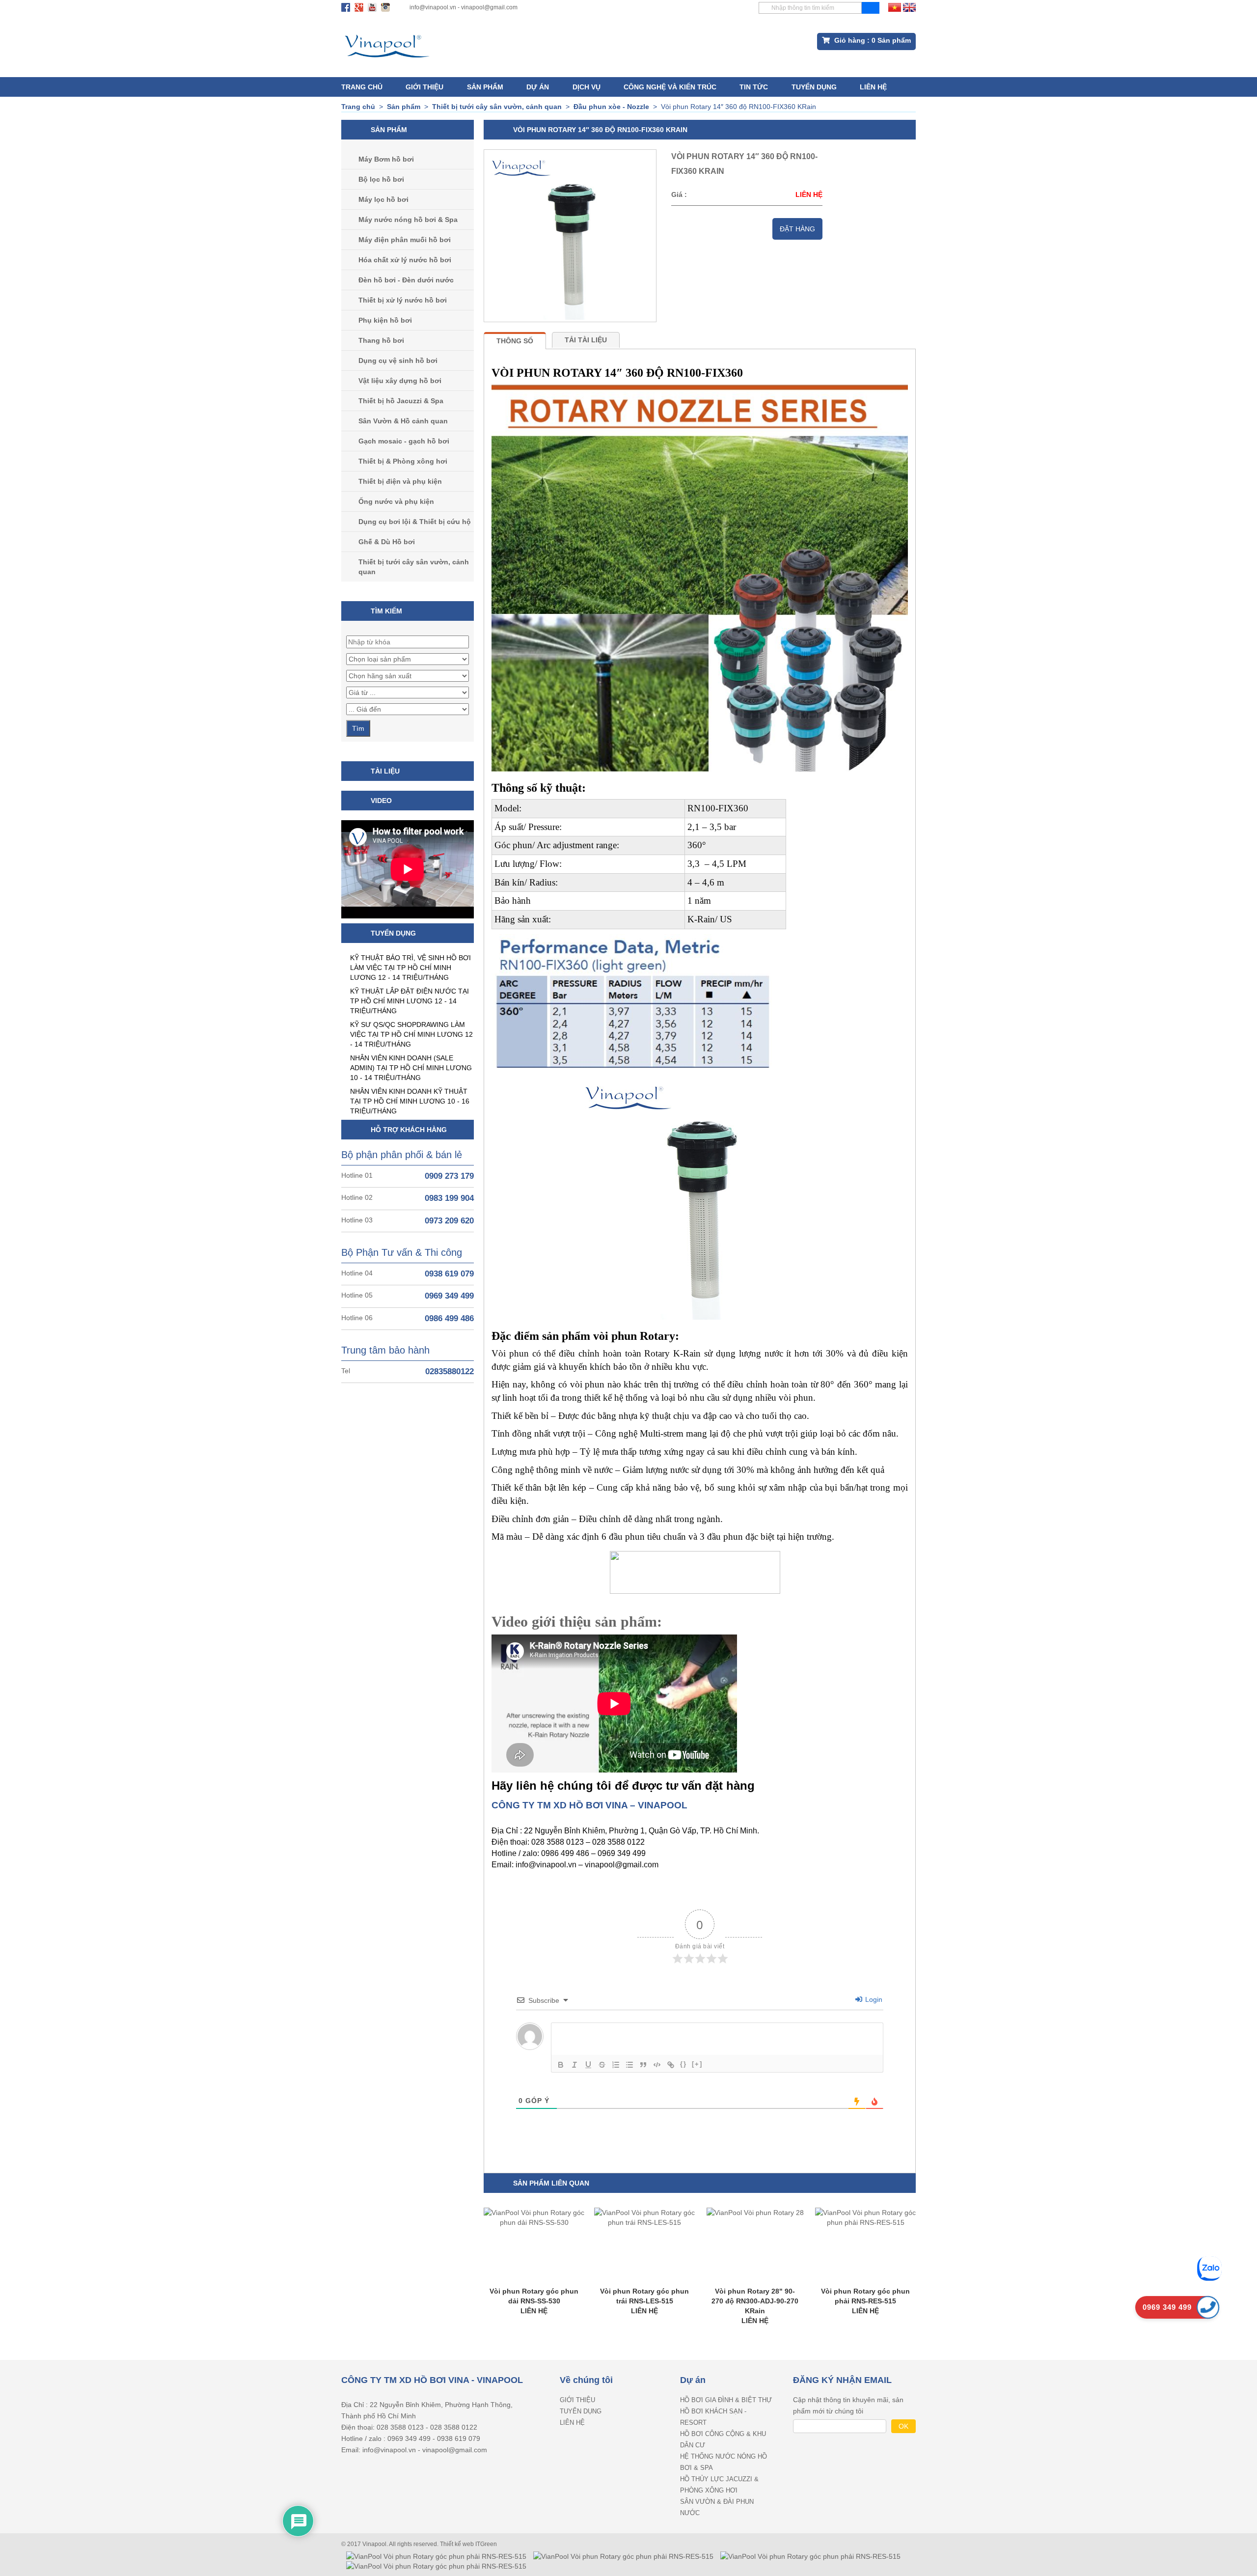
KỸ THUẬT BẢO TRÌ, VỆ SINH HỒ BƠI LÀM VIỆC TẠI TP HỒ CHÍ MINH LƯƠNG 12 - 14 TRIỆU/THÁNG (410, 968)
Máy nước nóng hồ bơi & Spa (408, 220)
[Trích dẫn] (643, 2065)
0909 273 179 (449, 1176)
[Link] (671, 2065)
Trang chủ (362, 87)
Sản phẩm (485, 87)
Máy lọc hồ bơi (383, 199)
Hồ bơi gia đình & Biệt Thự (726, 2400)
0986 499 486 (449, 1318)
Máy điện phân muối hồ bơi (405, 240)
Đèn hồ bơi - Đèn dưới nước (406, 280)
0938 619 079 (449, 1274)
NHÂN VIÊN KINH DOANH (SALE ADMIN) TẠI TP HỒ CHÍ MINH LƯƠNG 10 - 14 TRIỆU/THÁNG (411, 1068)
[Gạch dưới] (588, 2065)
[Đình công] (602, 2065)
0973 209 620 (449, 1221)
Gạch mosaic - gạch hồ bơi (404, 441)
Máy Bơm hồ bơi (386, 159)
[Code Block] (657, 2065)
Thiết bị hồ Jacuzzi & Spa (401, 401)
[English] (909, 7)
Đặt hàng (797, 229)
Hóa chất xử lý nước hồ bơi (405, 260)
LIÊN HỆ (873, 87)
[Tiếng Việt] (895, 7)
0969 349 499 (449, 1296)
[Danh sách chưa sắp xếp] (629, 2065)
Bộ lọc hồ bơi (381, 179)
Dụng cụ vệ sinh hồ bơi (398, 360)
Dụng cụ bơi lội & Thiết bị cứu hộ (415, 522)
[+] (697, 2064)
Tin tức (754, 87)
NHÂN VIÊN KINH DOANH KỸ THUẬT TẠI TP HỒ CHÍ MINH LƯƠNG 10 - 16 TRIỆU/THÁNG (410, 1101)
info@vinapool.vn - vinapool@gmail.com (464, 7)
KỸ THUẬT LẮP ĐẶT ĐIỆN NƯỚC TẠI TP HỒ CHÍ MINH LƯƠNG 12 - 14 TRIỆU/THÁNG (410, 1001)
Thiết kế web (458, 2544)
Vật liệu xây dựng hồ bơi (400, 381)
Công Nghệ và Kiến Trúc (670, 87)
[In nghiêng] (574, 2065)
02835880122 (450, 1371)
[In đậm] (561, 2065)
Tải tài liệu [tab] (586, 340)
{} (683, 2064)
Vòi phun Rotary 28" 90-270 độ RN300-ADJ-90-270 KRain (755, 2301)
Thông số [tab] (515, 341)
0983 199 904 (449, 1198)
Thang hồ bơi (381, 340)
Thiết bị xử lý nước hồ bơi (403, 300)
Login (873, 1999)
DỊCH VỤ (587, 87)
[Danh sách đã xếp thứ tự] (616, 2065)
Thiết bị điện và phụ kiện (400, 481)
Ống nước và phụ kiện (396, 501)
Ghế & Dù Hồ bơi (387, 542)
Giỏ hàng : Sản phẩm (872, 40)
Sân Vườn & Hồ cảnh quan (403, 421)
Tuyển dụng (814, 87)
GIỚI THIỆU (424, 87)
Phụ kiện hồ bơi (385, 320)
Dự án (538, 87)
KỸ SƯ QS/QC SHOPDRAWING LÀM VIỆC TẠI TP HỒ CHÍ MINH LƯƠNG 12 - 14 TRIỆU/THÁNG (411, 1034)
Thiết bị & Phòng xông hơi (403, 461)
